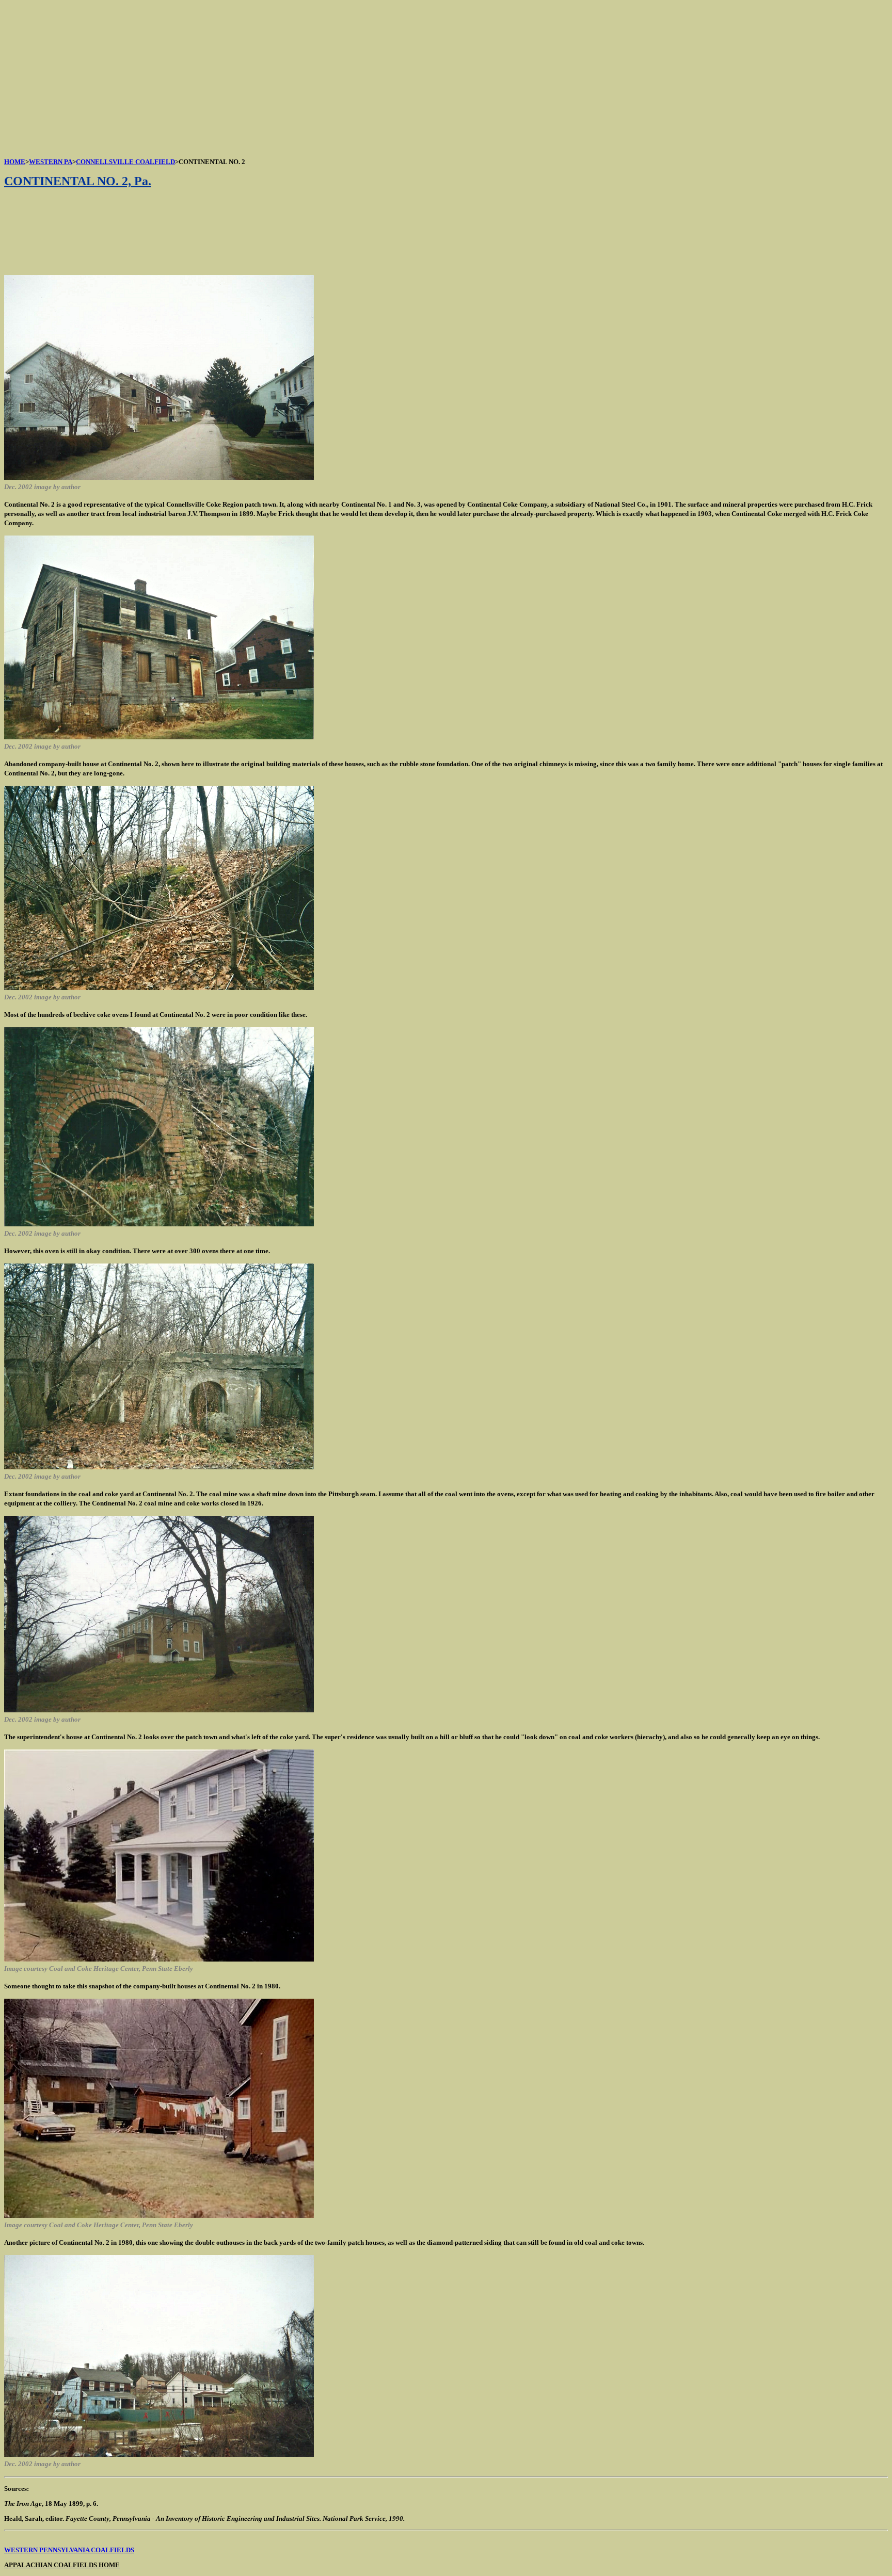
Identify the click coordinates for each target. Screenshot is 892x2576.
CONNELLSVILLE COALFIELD (125, 162)
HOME (15, 162)
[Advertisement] (314, 76)
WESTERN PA (51, 162)
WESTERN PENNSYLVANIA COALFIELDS (69, 2550)
